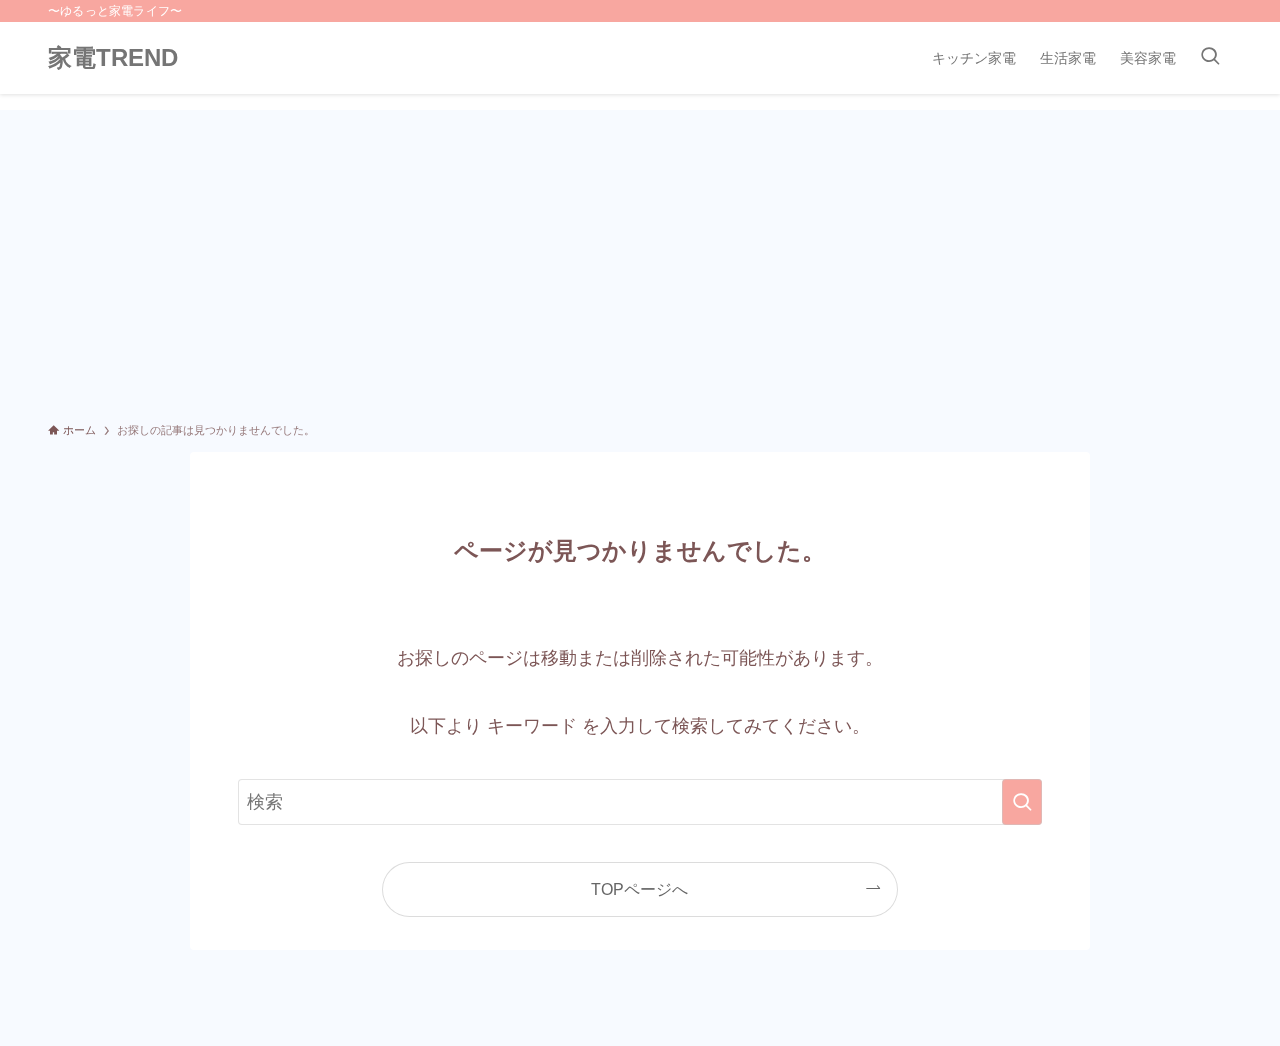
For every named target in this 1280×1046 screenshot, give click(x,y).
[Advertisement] (640, 260)
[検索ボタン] (1210, 58)
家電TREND (113, 58)
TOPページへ (639, 889)
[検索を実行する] (1022, 802)
